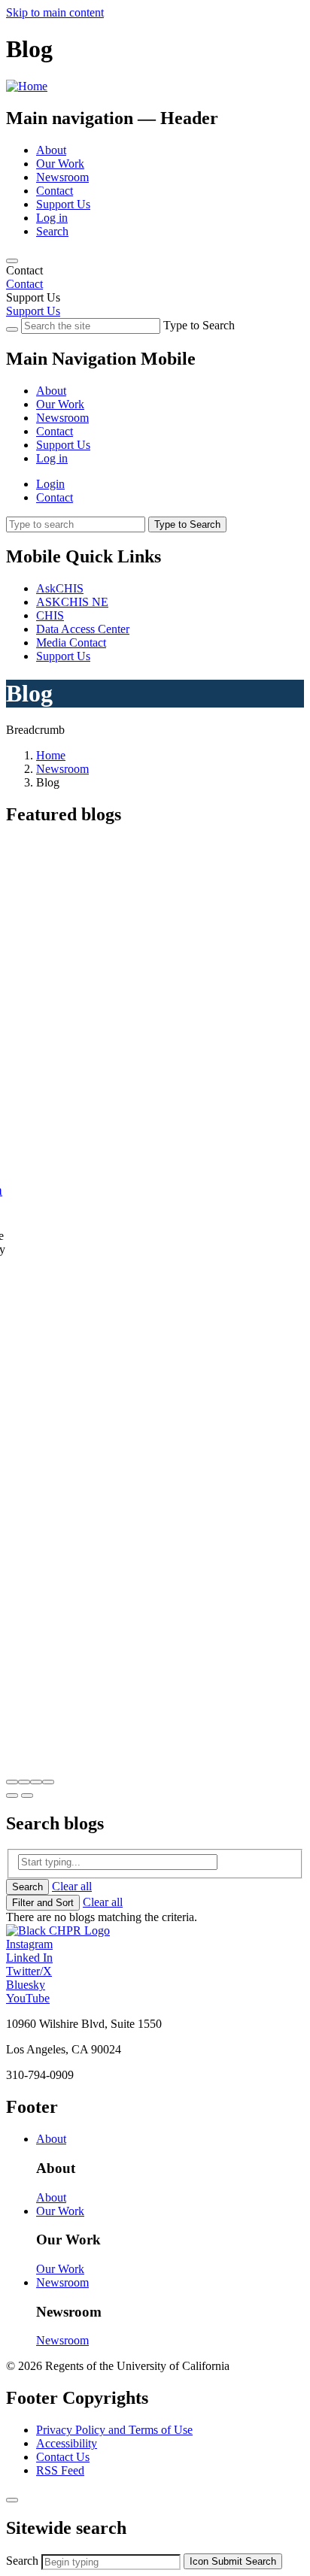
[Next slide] (27, 1796)
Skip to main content (55, 12)
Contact (55, 191)
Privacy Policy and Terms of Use (114, 2430)
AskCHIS (60, 588)
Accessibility (67, 2443)
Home (51, 755)
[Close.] (12, 2500)
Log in (52, 218)
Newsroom (62, 177)
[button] (12, 1782)
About (51, 150)
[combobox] (111, 2562)
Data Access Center (83, 629)
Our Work (60, 164)
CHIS (50, 615)
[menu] (155, 411)
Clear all (72, 1886)
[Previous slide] (12, 1796)
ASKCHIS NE (72, 602)
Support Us (63, 204)
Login (50, 484)
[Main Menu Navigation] (12, 261)
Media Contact (71, 642)
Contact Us (63, 2457)
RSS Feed (60, 2470)
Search (52, 231)
